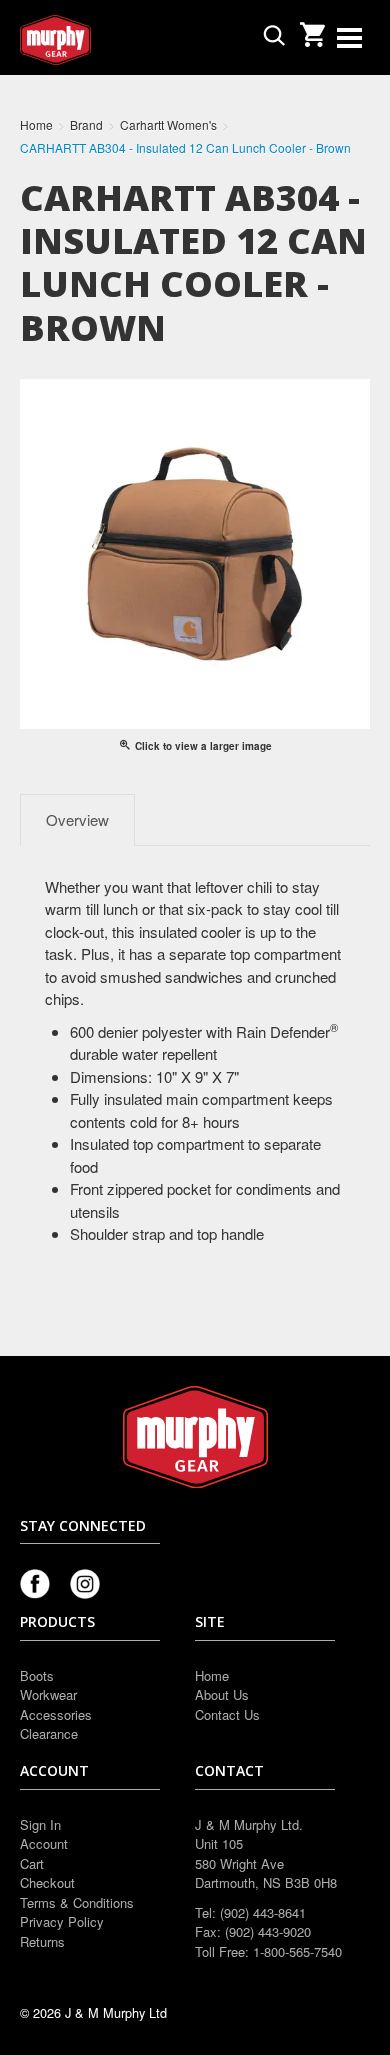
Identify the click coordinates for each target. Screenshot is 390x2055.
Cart (32, 1863)
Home (212, 1675)
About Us (222, 1694)
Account (44, 1843)
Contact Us (227, 1714)
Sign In (40, 1824)
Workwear (48, 1694)
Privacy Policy (62, 1921)
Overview (77, 819)
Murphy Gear (105, 40)
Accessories (56, 1714)
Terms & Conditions (77, 1902)
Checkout (47, 1882)
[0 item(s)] (312, 28)
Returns (42, 1941)
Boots (37, 1675)
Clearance (49, 1733)
